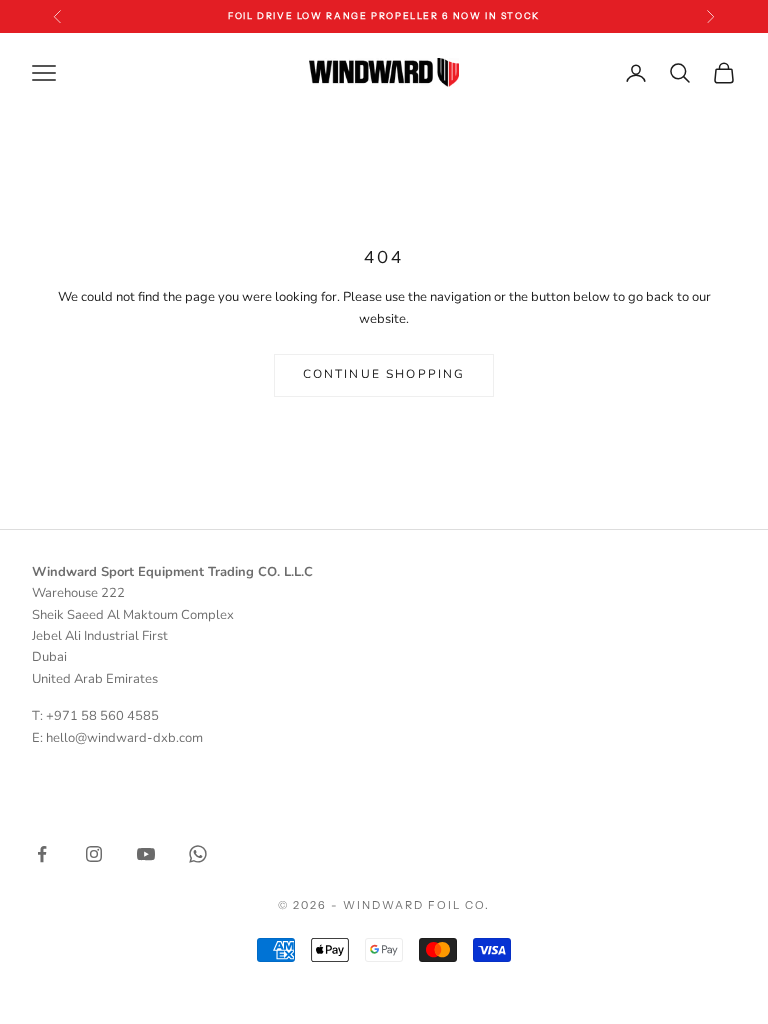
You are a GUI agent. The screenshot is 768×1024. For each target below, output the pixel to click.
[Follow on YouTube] (146, 854)
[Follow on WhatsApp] (198, 854)
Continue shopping (384, 374)
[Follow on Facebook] (42, 854)
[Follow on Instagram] (94, 854)
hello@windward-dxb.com (124, 738)
